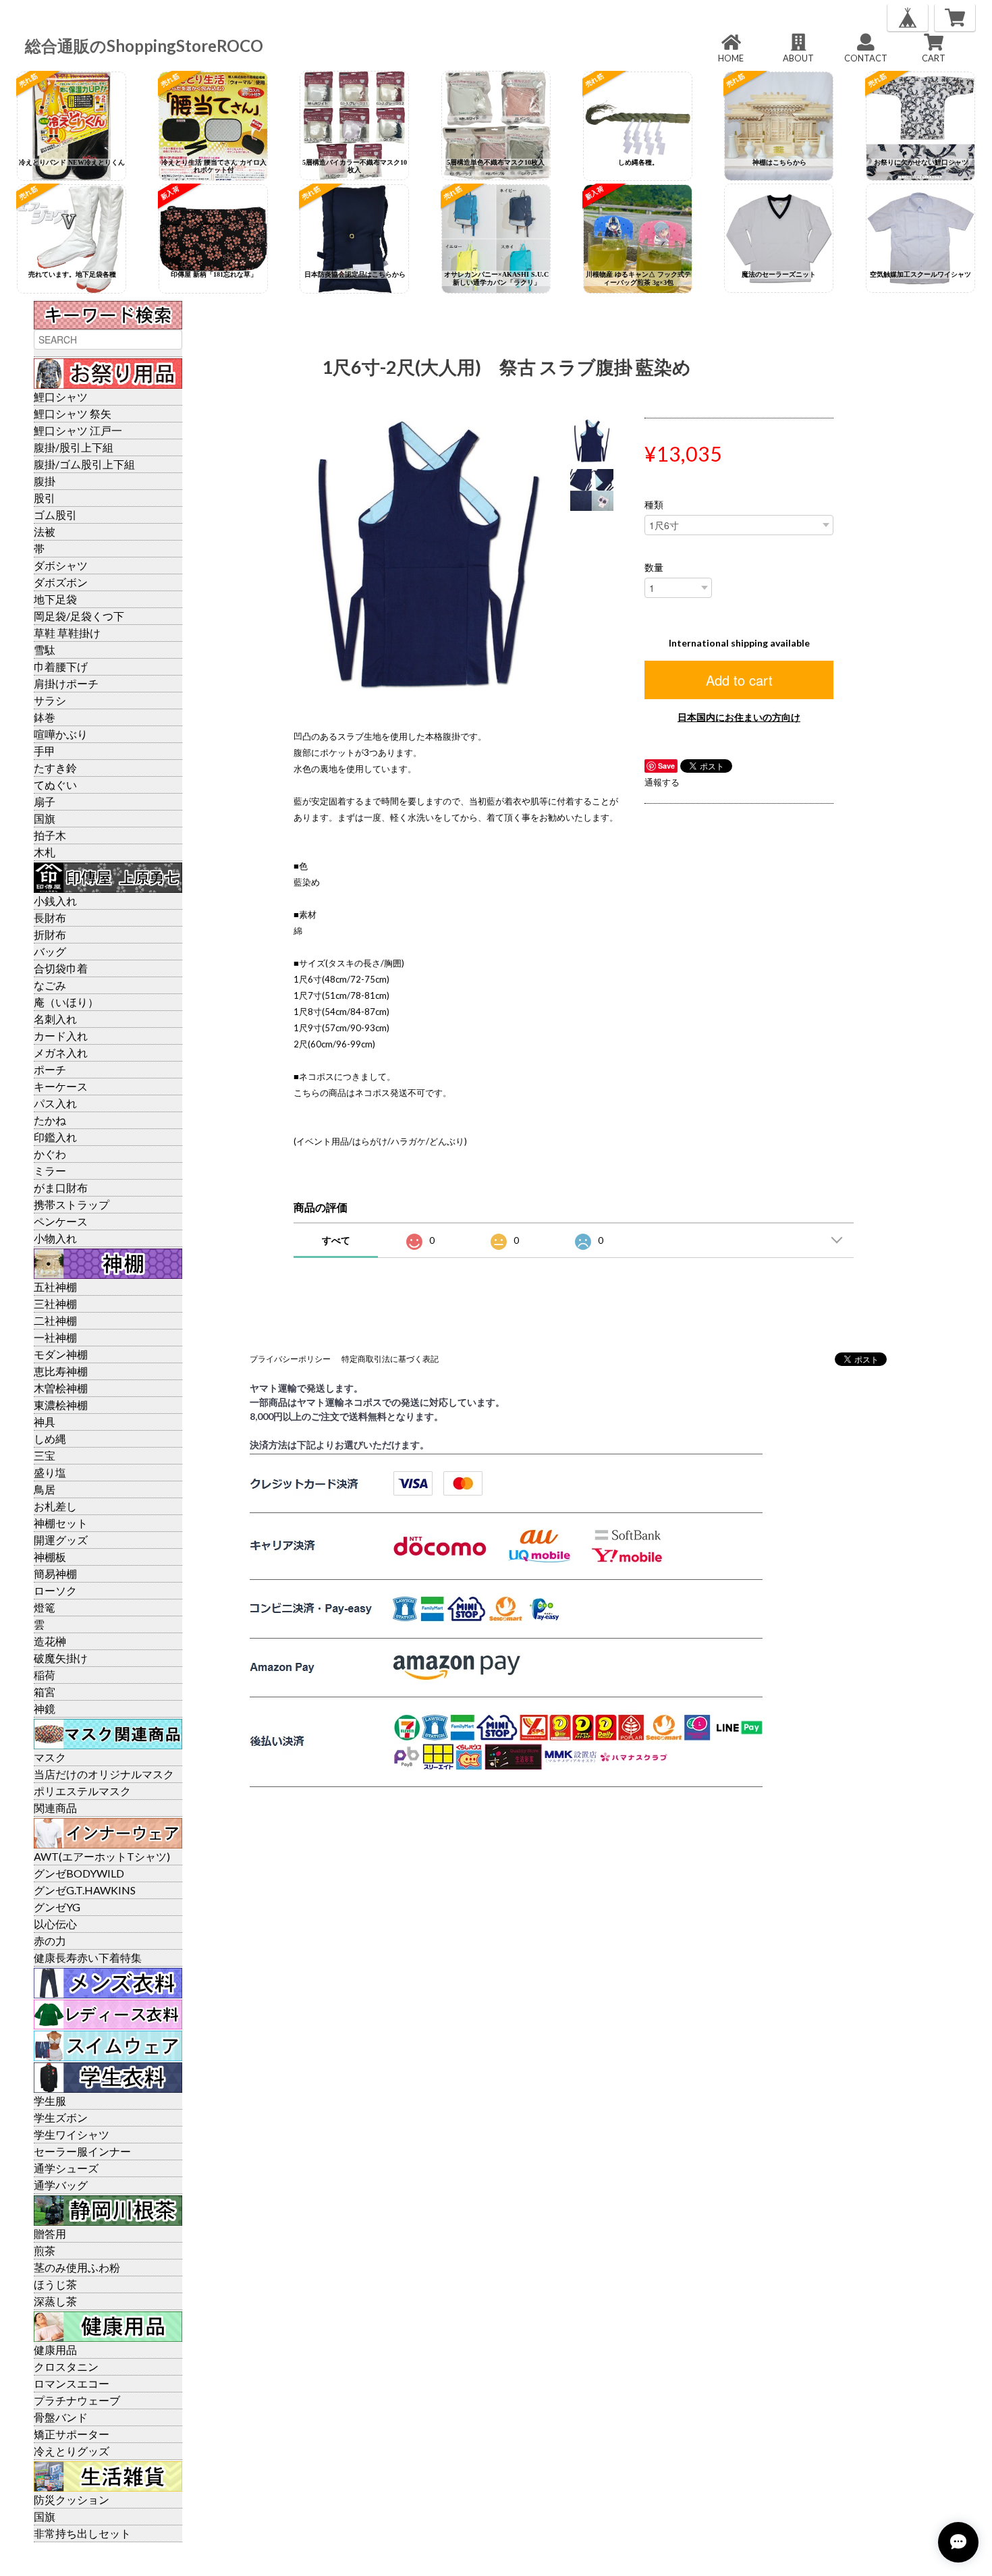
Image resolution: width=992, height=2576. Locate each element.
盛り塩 (50, 1472)
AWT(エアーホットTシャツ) (102, 1856)
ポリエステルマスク (82, 1791)
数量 (654, 568)
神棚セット (61, 1523)
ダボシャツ (61, 565)
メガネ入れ (61, 1052)
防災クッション (72, 2499)
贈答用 (50, 2234)
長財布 (50, 917)
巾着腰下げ (61, 666)
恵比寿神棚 (61, 1371)
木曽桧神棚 (61, 1388)
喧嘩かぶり (61, 734)
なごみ (50, 985)
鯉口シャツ (61, 396)
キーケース (61, 1086)
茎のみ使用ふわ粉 (77, 2267)
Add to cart (739, 680)
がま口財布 (61, 1187)
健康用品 (55, 2350)
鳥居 (45, 1489)
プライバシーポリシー (290, 1359)
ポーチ (50, 1069)
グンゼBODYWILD (79, 1873)
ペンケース (61, 1221)
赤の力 (50, 1941)
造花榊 (50, 1641)
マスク (50, 1757)
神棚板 (50, 1557)
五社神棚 (55, 1287)
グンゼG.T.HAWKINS (85, 1890)
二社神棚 (55, 1320)
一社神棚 (55, 1337)
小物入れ (55, 1238)
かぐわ (50, 1154)
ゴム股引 (55, 515)
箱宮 (45, 1692)
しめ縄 (50, 1438)
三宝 (45, 1455)
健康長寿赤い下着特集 (88, 1957)
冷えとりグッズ (72, 2451)
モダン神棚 (61, 1354)
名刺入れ (55, 1019)
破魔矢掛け (61, 1658)
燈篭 (45, 1607)
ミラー (50, 1171)
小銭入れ (55, 901)
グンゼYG (57, 1907)
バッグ (50, 951)
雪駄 (45, 650)
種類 (654, 505)
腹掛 (45, 481)
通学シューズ (66, 2168)
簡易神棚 (55, 1573)
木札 (45, 852)
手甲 (45, 751)
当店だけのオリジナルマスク (104, 1774)
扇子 (45, 801)
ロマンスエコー (72, 2383)
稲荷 (45, 1675)
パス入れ (55, 1103)
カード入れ (61, 1036)
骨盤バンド (61, 2417)
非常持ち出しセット (82, 2533)
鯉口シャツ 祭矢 (73, 413)
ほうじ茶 (55, 2284)
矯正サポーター (72, 2434)
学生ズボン (61, 2117)
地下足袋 (55, 599)
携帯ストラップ (72, 1204)
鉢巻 (45, 717)
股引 (45, 498)
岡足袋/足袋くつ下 (79, 616)
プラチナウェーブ (77, 2400)
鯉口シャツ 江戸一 (78, 430)
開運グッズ (61, 1540)
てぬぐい (55, 785)
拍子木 (50, 835)
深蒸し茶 (55, 2301)
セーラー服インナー (82, 2151)
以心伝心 (55, 1924)
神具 (45, 1422)
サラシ (50, 700)
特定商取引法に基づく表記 (390, 1359)
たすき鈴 (55, 768)
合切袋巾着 (61, 968)
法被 (45, 531)
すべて (336, 1240)
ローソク (55, 1590)
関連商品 (55, 1808)
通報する (662, 782)
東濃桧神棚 (61, 1405)
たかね (50, 1120)
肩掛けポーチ (66, 683)
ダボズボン (61, 582)
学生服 (50, 2101)
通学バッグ (61, 2185)
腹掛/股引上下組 (74, 447)
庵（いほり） (66, 1002)
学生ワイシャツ (72, 2134)
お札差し (55, 1506)
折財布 (50, 934)
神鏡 (45, 1708)
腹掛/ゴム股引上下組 (84, 464)
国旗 (45, 818)
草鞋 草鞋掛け (67, 633)
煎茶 (45, 2250)
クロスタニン (66, 2366)
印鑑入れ (55, 1137)
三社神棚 (55, 1304)
